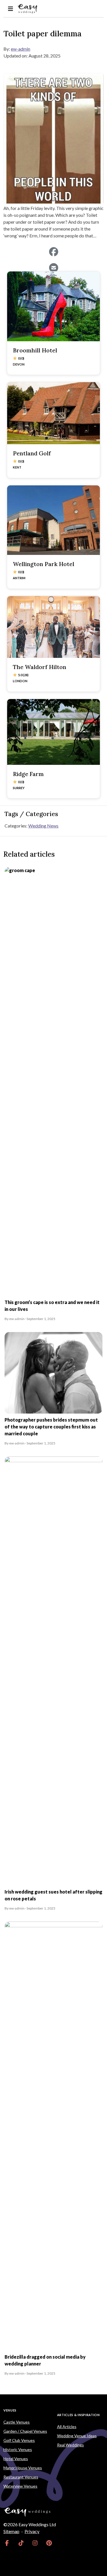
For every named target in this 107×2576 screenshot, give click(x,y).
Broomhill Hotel (35, 350)
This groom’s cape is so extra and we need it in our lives (52, 1306)
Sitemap (11, 2531)
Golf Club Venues (19, 2440)
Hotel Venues (16, 2459)
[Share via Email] (53, 268)
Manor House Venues (23, 2468)
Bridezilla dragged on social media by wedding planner (45, 2360)
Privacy (32, 2531)
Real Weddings (70, 2445)
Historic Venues (18, 2449)
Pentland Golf (32, 453)
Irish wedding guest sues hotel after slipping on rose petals (53, 1895)
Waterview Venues (20, 2486)
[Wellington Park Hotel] (53, 520)
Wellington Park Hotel (44, 564)
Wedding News (43, 826)
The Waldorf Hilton (40, 667)
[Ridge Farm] (53, 732)
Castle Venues (17, 2422)
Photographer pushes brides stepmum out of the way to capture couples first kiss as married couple (51, 1427)
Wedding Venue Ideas (77, 2436)
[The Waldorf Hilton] (53, 627)
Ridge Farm (28, 774)
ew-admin (21, 49)
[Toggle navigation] (10, 9)
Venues (10, 2410)
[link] (7, 2543)
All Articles (67, 2427)
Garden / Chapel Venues (25, 2431)
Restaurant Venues (21, 2477)
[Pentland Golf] (53, 413)
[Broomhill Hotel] (53, 306)
